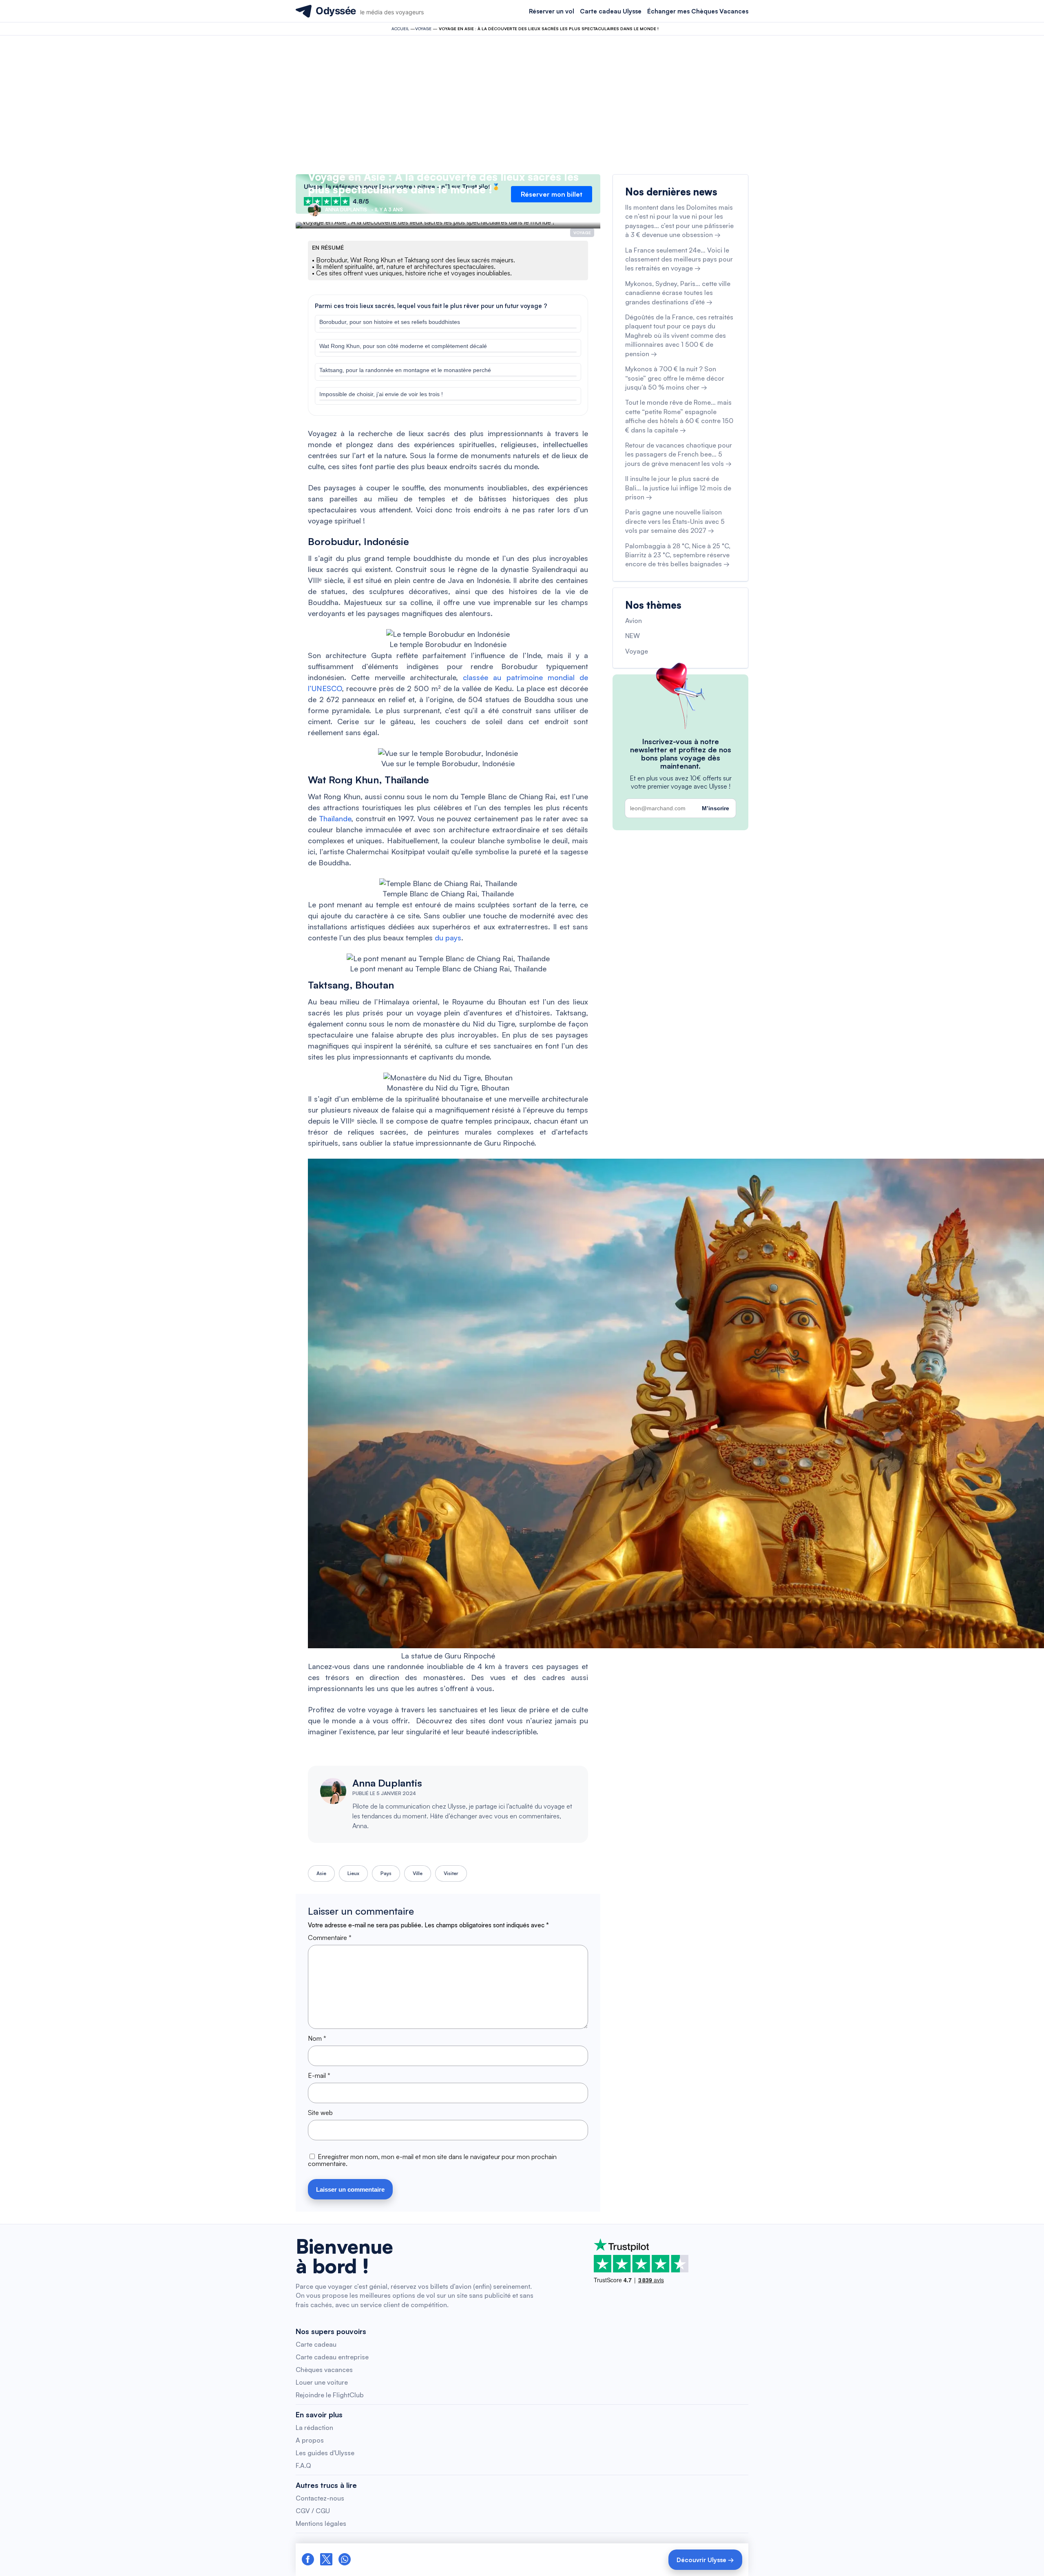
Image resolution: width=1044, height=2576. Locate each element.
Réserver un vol (552, 11)
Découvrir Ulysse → (705, 2560)
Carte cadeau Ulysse (611, 11)
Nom (317, 2038)
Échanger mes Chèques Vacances (698, 11)
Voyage (423, 29)
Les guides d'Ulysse (325, 2453)
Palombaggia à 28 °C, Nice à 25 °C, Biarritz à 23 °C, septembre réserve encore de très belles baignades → (678, 555)
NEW (633, 636)
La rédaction (314, 2427)
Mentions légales (321, 2523)
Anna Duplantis (387, 1783)
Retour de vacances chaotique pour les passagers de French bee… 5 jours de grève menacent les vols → (679, 454)
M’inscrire (716, 808)
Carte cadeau (316, 2344)
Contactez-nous (320, 2498)
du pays (448, 938)
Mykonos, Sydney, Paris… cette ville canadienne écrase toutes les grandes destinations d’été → (678, 293)
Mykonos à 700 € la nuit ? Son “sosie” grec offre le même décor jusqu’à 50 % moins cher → (675, 378)
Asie (321, 1873)
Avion (634, 621)
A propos (310, 2440)
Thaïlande (334, 818)
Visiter (451, 1873)
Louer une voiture (322, 2382)
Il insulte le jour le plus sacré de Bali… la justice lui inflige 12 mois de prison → (678, 488)
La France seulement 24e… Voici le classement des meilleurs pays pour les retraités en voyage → (679, 259)
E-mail (319, 2075)
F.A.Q (303, 2465)
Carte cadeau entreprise (332, 2357)
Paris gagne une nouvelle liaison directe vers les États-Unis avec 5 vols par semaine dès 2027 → (675, 521)
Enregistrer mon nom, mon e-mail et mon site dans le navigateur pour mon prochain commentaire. (432, 2160)
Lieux (353, 1873)
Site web (320, 2113)
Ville (418, 1873)
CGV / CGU (313, 2511)
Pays (386, 1873)
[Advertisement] (522, 105)
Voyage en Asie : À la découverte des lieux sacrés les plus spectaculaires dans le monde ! (443, 183)
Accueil (400, 29)
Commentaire (330, 1938)
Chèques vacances (324, 2370)
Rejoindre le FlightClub (330, 2395)
